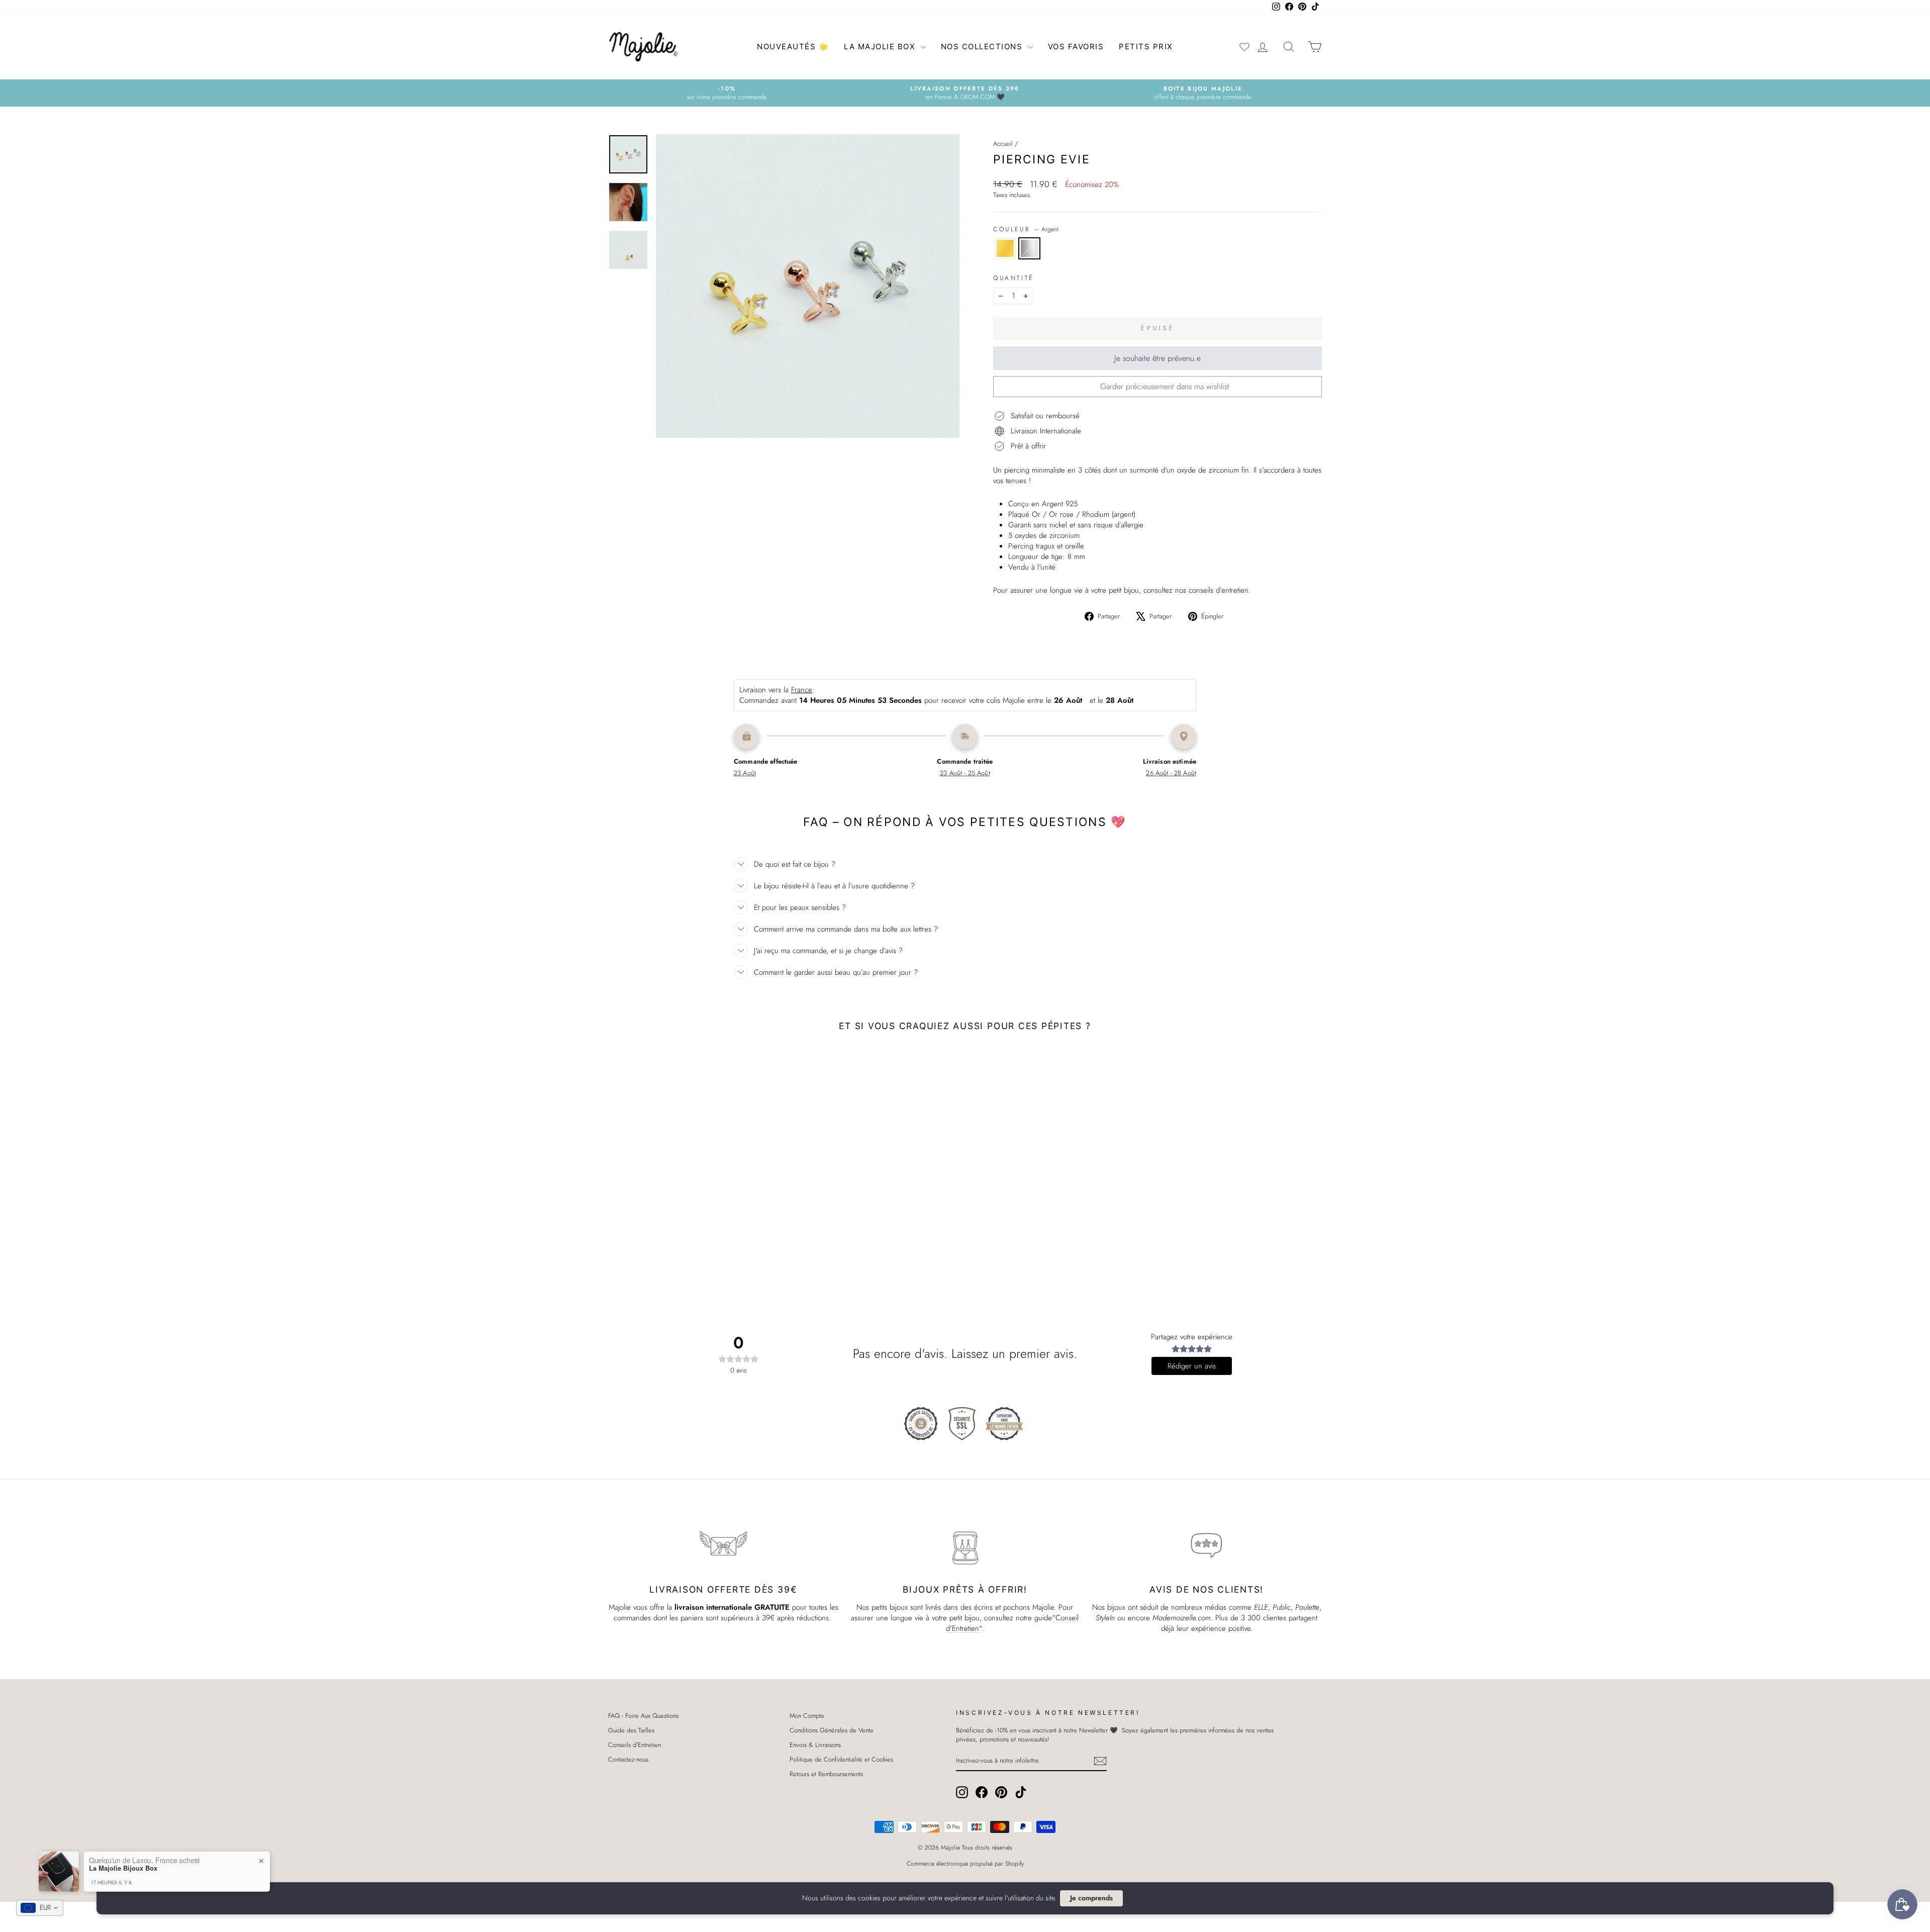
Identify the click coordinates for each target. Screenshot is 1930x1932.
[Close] (1055, 888)
